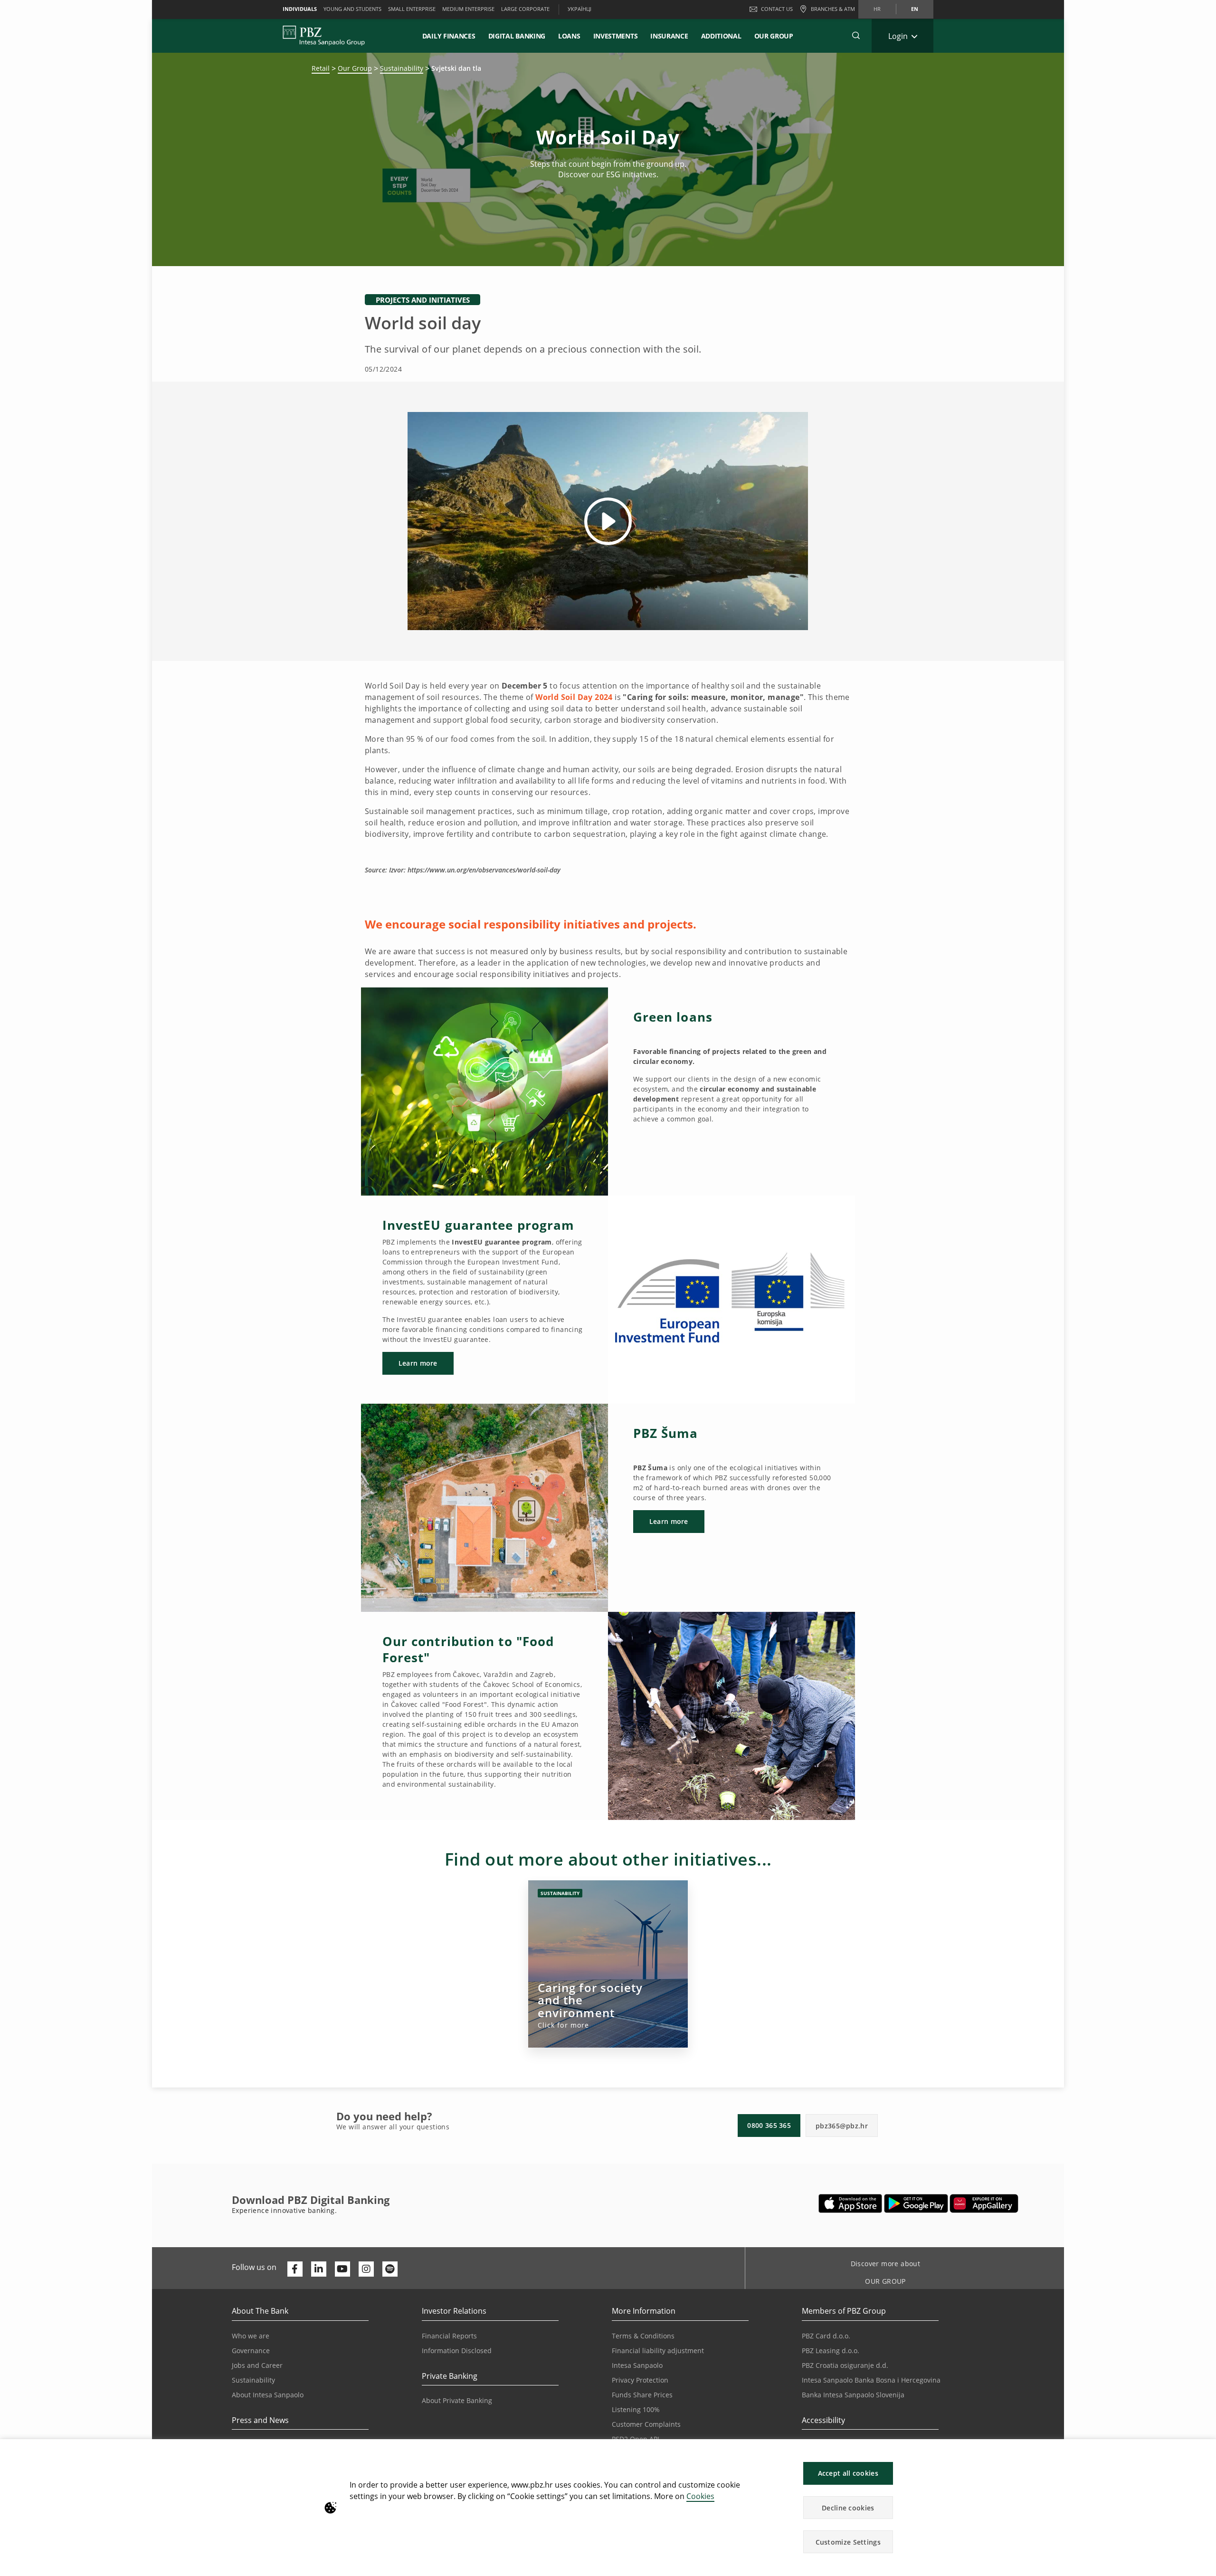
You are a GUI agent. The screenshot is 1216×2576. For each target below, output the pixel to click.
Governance (251, 2351)
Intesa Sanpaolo (637, 2365)
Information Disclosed (457, 2351)
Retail (321, 68)
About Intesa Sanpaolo (268, 2395)
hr (877, 9)
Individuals (300, 9)
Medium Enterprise (468, 9)
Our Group (774, 36)
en (915, 9)
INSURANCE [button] (669, 36)
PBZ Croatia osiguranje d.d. (845, 2365)
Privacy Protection (640, 2380)
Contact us (777, 9)
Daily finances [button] (449, 36)
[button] (1205, 2451)
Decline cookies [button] (848, 2508)
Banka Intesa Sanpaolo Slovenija (853, 2395)
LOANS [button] (569, 36)
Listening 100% (636, 2409)
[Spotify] (390, 2269)
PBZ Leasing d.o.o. (831, 2351)
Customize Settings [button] (848, 2542)
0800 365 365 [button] (769, 2125)
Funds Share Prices (642, 2395)
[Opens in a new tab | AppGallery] (984, 2203)
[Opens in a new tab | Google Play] (916, 2203)
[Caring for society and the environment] (608, 1964)
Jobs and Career (257, 2365)
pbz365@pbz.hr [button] (842, 2126)
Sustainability (402, 68)
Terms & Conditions (643, 2336)
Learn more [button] (418, 1363)
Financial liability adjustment (658, 2351)
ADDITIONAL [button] (721, 36)
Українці (579, 9)
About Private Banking (457, 2400)
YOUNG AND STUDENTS (352, 9)
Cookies (700, 2496)
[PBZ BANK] (324, 36)
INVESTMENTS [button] (616, 36)
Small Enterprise (412, 9)
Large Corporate (525, 9)
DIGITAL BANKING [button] (517, 36)
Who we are (251, 2336)
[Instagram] (366, 2269)
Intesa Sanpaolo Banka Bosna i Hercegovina (871, 2380)
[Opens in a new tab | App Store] (850, 2203)
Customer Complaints (646, 2424)
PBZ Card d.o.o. (826, 2336)
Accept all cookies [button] (848, 2473)
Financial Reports (449, 2336)
